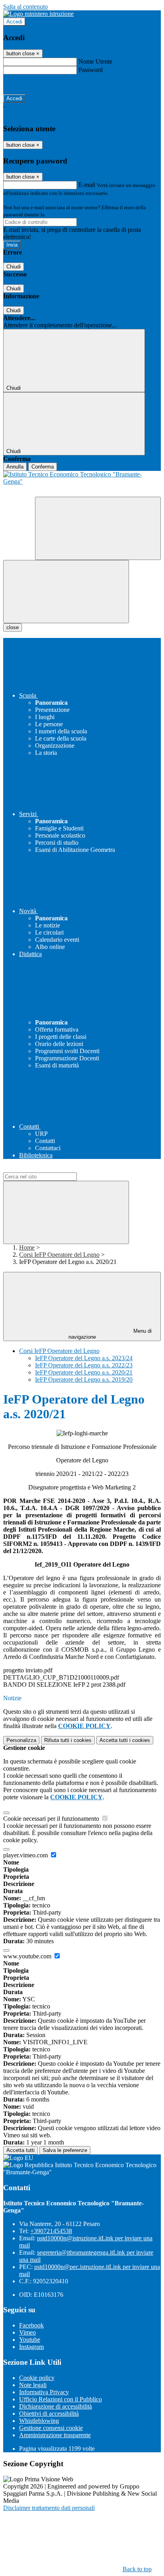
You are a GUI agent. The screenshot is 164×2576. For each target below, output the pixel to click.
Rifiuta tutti (68, 1740)
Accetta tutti (125, 1740)
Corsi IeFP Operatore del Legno (59, 1255)
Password (91, 70)
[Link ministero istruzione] (38, 14)
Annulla (15, 467)
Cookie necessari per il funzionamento (52, 1819)
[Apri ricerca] (98, 528)
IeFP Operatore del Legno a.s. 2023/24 (84, 1358)
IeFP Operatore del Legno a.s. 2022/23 (84, 1365)
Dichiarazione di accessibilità (56, 2406)
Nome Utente (95, 61)
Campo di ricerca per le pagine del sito (51, 1169)
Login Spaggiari (63, 215)
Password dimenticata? (32, 84)
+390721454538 (51, 2231)
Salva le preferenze (65, 2150)
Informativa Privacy (44, 2392)
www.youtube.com (28, 1956)
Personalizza (21, 1740)
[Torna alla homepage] (82, 484)
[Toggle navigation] (66, 592)
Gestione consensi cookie (51, 2428)
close (13, 627)
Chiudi (14, 267)
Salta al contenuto (25, 7)
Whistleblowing (39, 2421)
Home (27, 1247)
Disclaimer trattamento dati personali (49, 2508)
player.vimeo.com (26, 1855)
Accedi (14, 22)
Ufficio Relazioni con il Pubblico (61, 2399)
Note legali (33, 2385)
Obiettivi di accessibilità (49, 2414)
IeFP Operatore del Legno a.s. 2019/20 (84, 1379)
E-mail (87, 185)
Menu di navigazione (110, 1334)
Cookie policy (37, 2378)
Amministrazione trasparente (55, 2435)
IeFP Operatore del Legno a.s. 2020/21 (84, 1372)
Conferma (43, 467)
